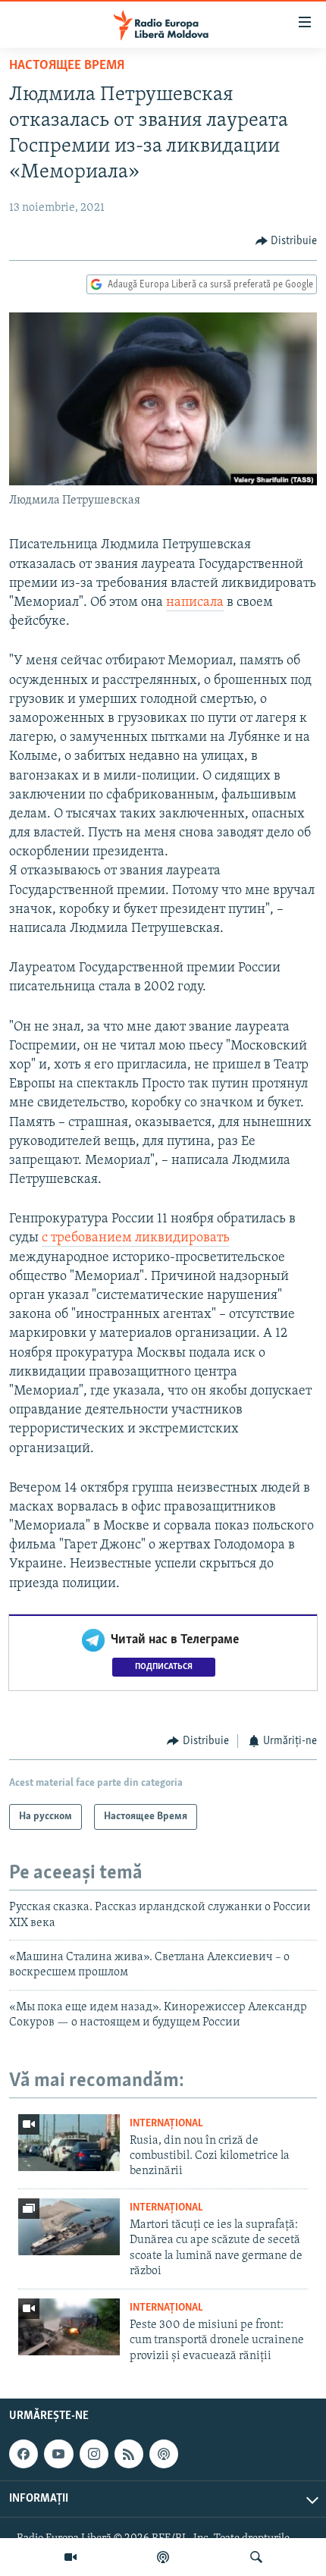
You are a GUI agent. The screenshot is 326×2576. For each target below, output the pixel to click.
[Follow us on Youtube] (58, 2454)
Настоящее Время (67, 66)
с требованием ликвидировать (136, 1238)
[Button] (287, 241)
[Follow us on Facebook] (24, 2454)
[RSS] (129, 2454)
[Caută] (256, 2557)
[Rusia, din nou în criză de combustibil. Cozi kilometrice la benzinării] (69, 2143)
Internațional (166, 2124)
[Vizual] (71, 2557)
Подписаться (164, 1667)
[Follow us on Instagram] (94, 2454)
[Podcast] (163, 2557)
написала (195, 603)
